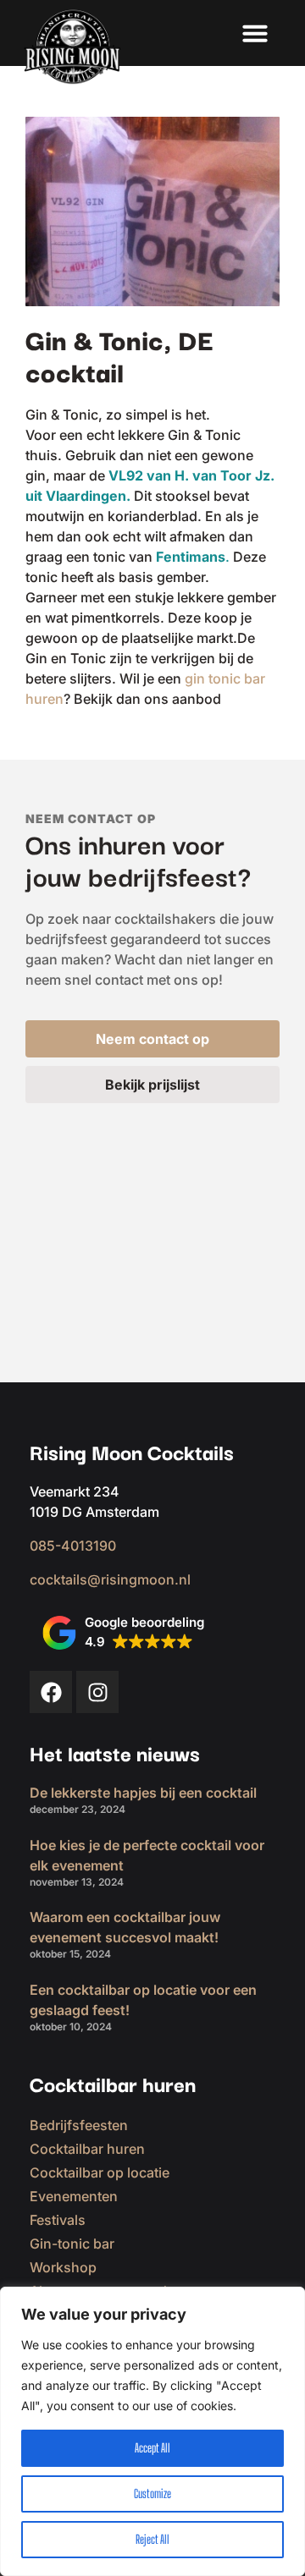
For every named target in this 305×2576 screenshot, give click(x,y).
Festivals (58, 2220)
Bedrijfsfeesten (79, 2125)
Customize (152, 2494)
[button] (255, 33)
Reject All (152, 2539)
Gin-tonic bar (72, 2244)
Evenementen (74, 2196)
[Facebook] (51, 1692)
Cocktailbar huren (87, 2149)
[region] (152, 2431)
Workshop (63, 2267)
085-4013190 (73, 1546)
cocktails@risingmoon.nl (110, 1579)
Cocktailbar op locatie (100, 2172)
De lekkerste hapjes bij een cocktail (143, 1793)
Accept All (152, 2448)
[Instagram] (97, 1692)
